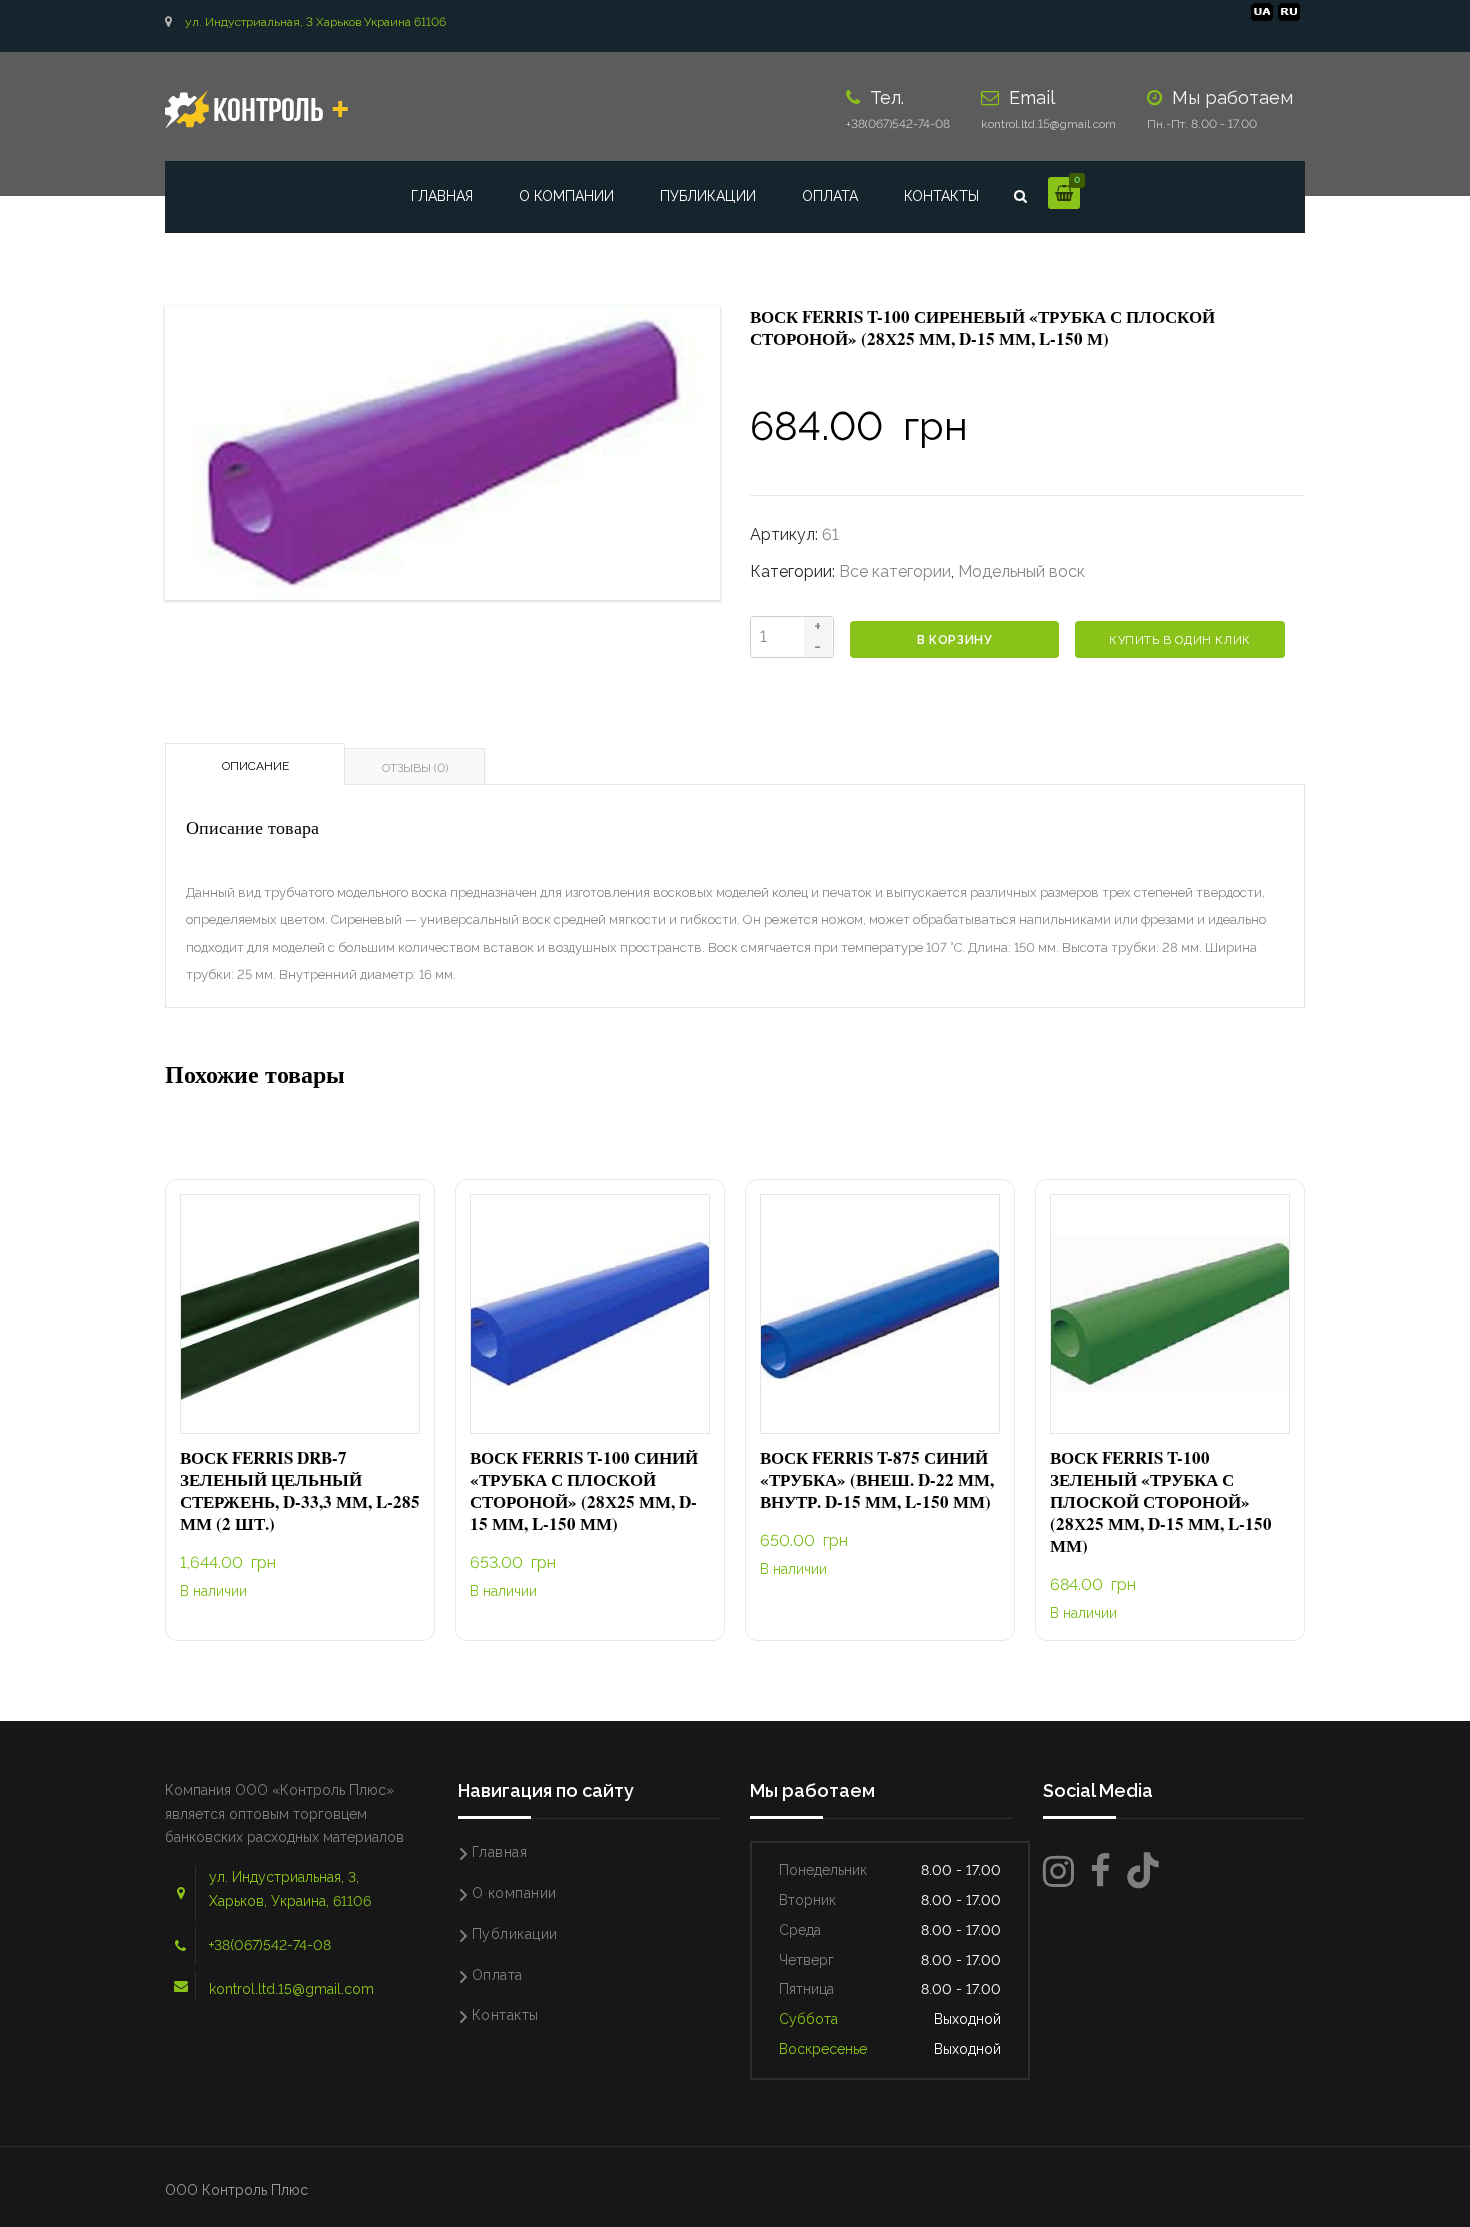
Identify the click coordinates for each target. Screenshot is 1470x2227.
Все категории (895, 571)
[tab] (255, 764)
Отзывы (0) (415, 768)
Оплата (830, 196)
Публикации (708, 196)
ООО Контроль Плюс (236, 2190)
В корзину (954, 640)
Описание (255, 766)
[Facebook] (1100, 1871)
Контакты (941, 196)
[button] (300, 1315)
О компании (566, 196)
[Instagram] (1058, 1871)
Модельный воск (1021, 571)
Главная (442, 196)
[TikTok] (1143, 1871)
